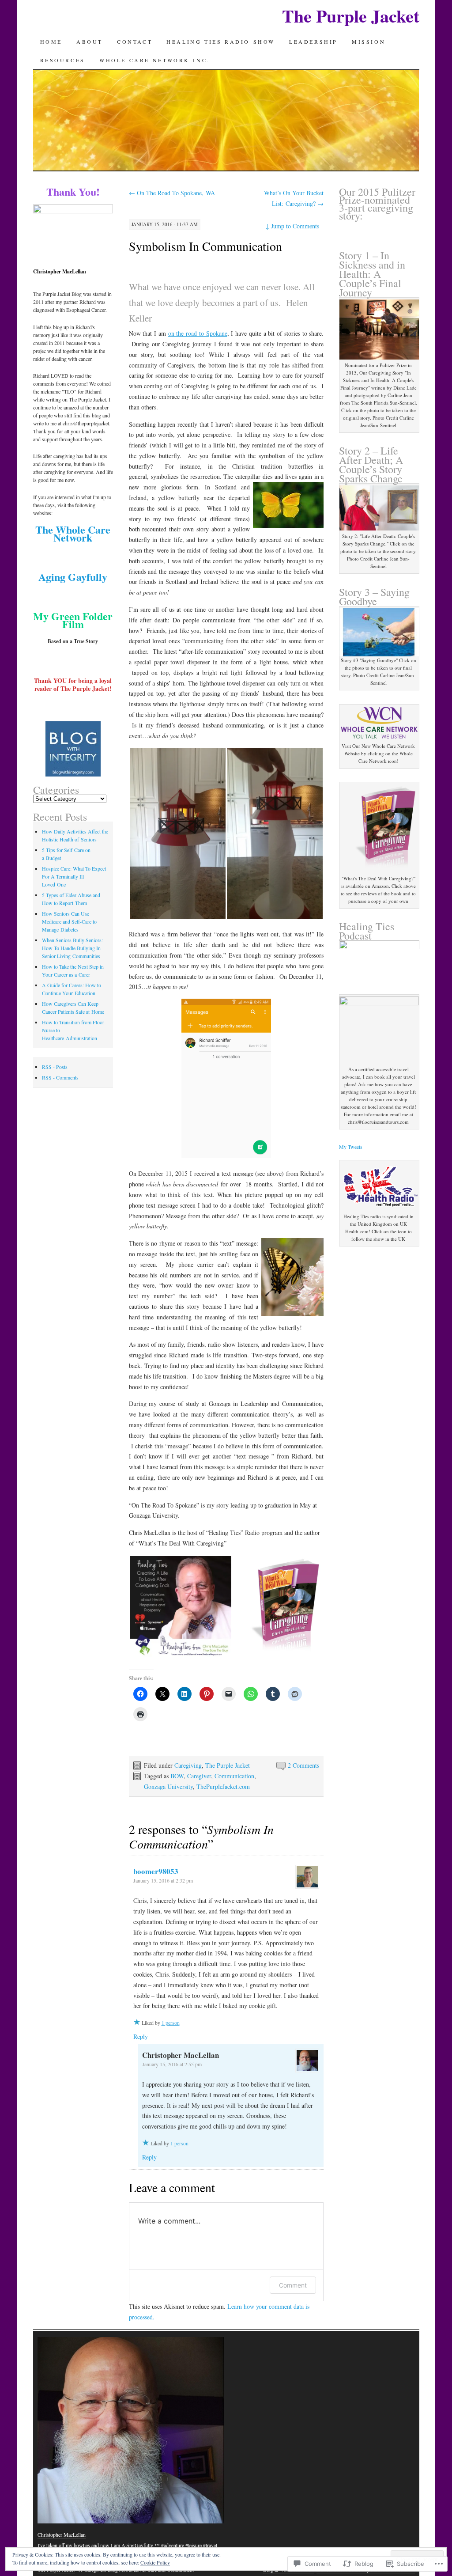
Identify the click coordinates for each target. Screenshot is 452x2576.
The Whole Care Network (73, 533)
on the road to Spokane (198, 333)
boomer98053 (156, 1871)
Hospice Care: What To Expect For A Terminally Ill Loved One (74, 876)
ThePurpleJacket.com (223, 1786)
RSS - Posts (55, 1067)
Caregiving (188, 1765)
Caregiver (199, 1776)
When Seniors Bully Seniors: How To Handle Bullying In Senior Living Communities (72, 948)
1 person (171, 2023)
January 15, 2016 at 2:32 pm (163, 1880)
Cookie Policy (155, 2562)
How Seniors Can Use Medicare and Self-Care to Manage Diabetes (69, 921)
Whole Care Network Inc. (155, 60)
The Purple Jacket (351, 16)
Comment (293, 2285)
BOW (177, 1776)
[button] (177, 834)
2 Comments (303, 1765)
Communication (234, 1776)
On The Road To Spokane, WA (172, 193)
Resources (63, 60)
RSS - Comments (60, 1077)
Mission (369, 42)
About (90, 42)
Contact (135, 42)
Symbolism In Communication (205, 246)
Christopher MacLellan (62, 2534)
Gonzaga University (168, 1786)
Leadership (313, 42)
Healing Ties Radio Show (221, 42)
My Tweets (351, 1147)
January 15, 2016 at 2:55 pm (172, 2064)
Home (51, 42)
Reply (141, 2036)
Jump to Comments (292, 226)
